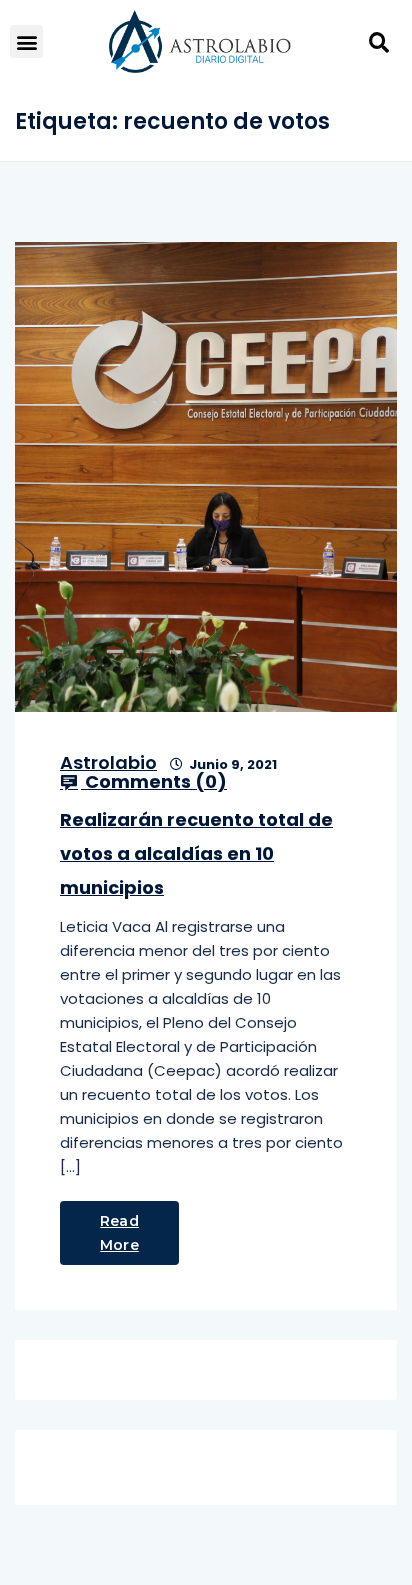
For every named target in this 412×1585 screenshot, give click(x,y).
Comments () (154, 782)
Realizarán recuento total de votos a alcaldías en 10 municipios (196, 853)
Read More (119, 1233)
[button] (26, 41)
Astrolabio (108, 762)
